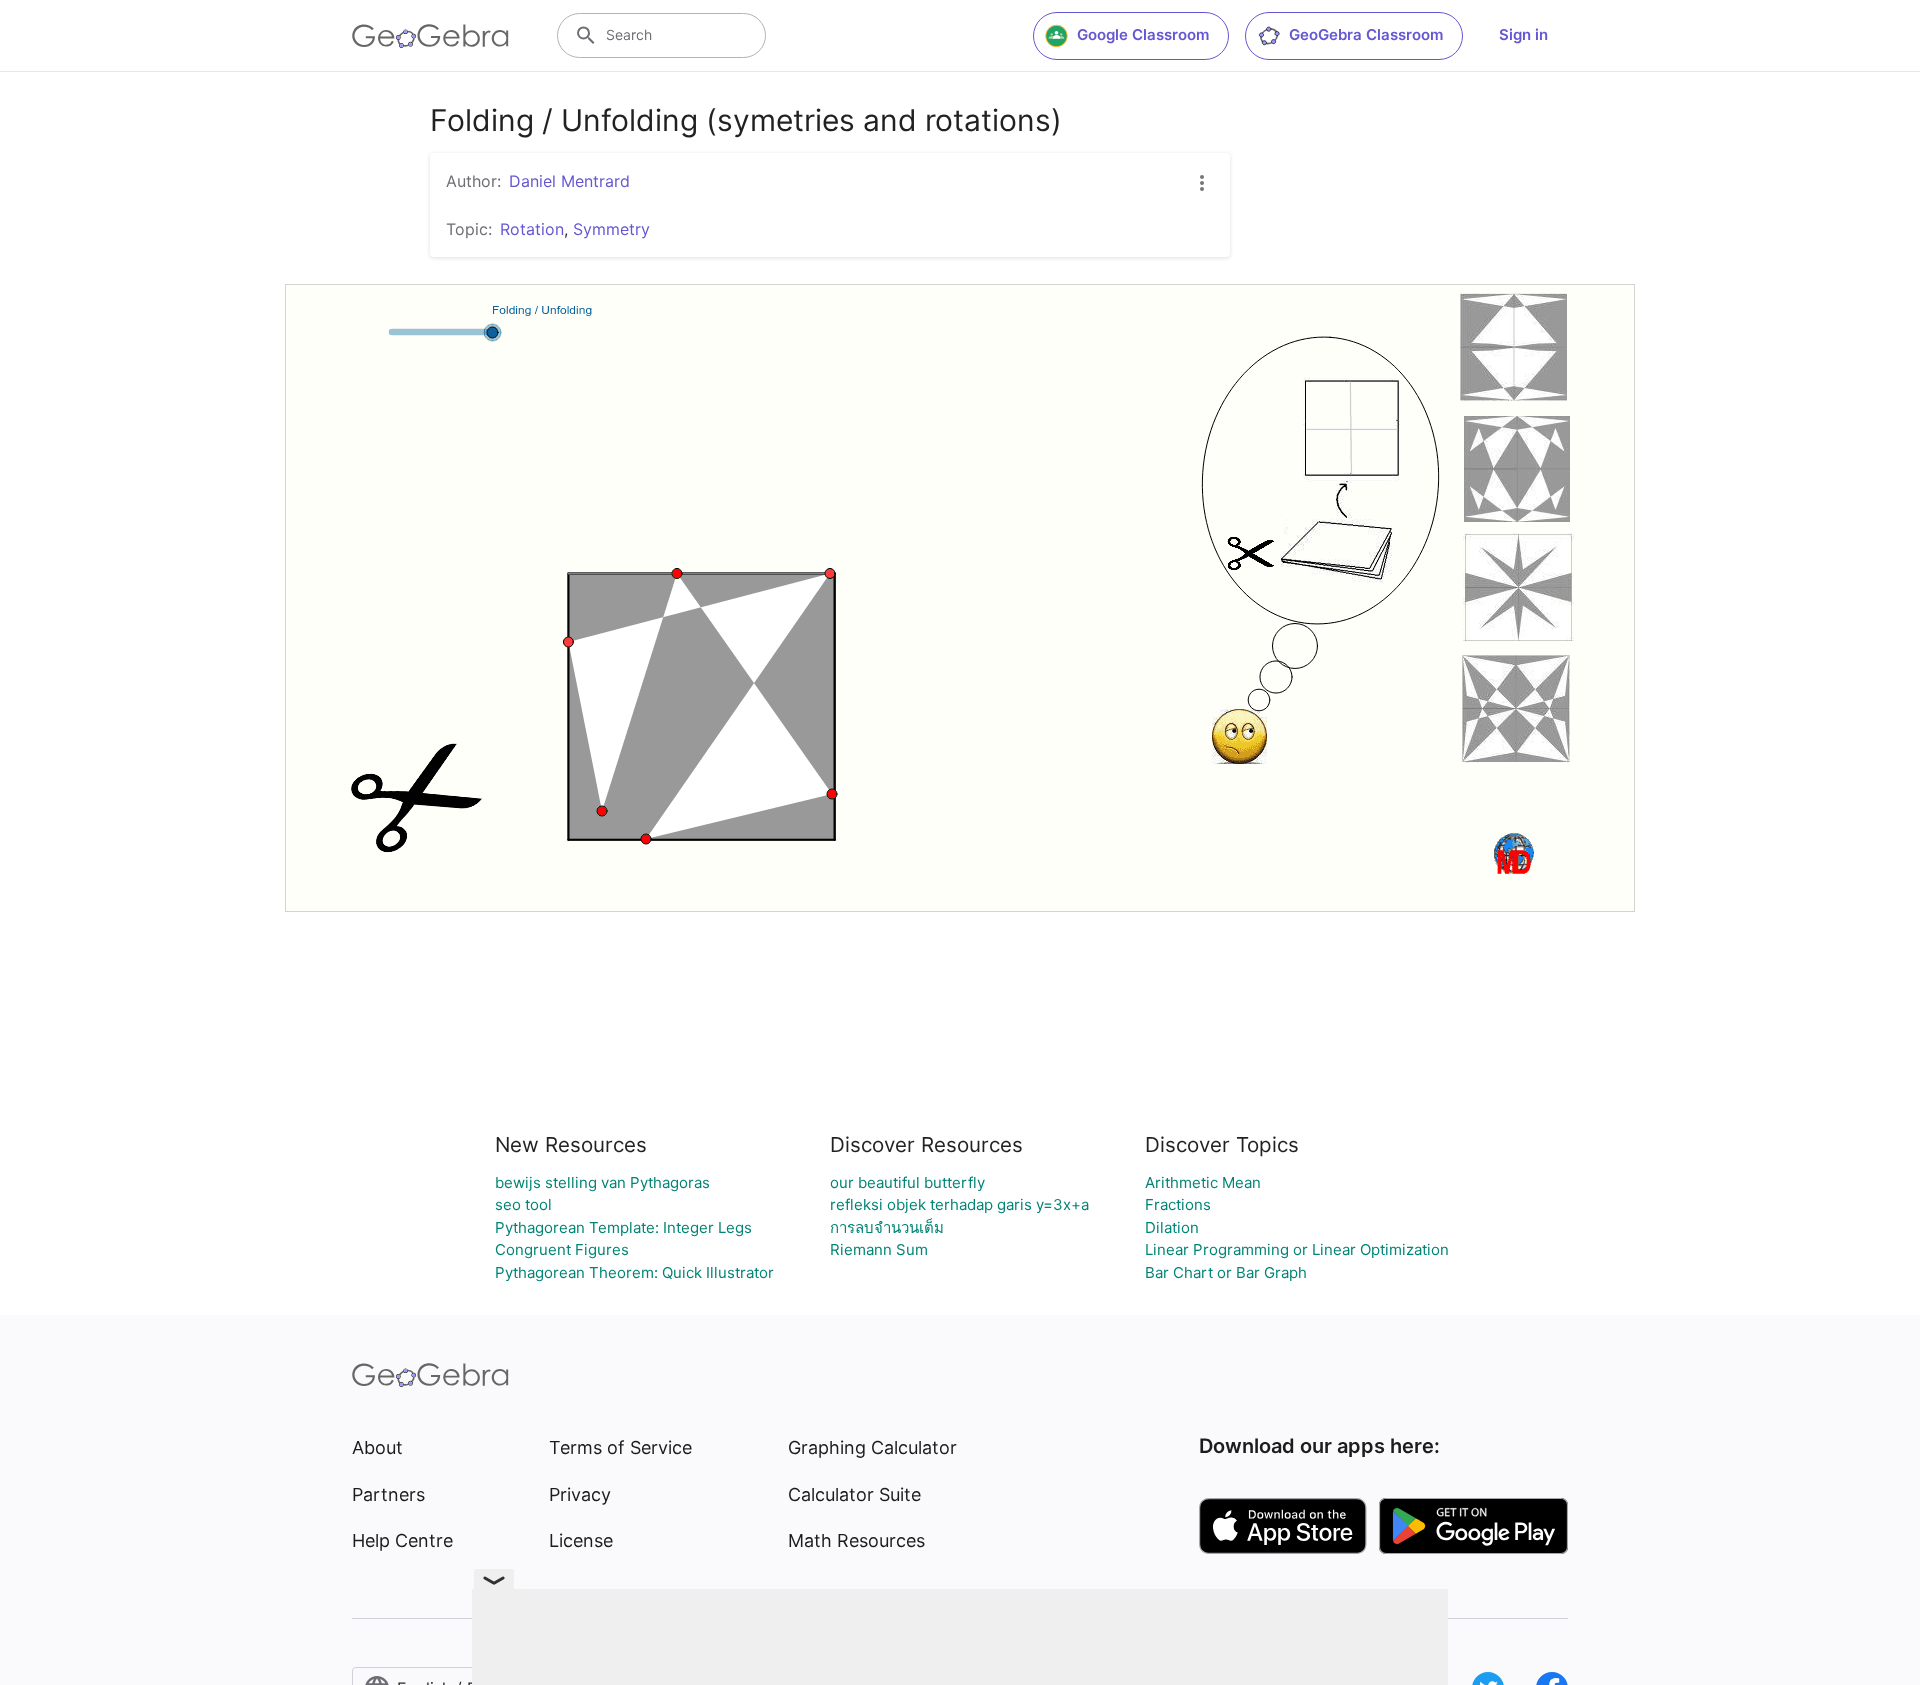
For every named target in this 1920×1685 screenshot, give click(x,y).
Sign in (1523, 34)
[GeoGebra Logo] (430, 36)
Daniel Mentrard (569, 181)
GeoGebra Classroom (1366, 34)
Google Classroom (1143, 34)
